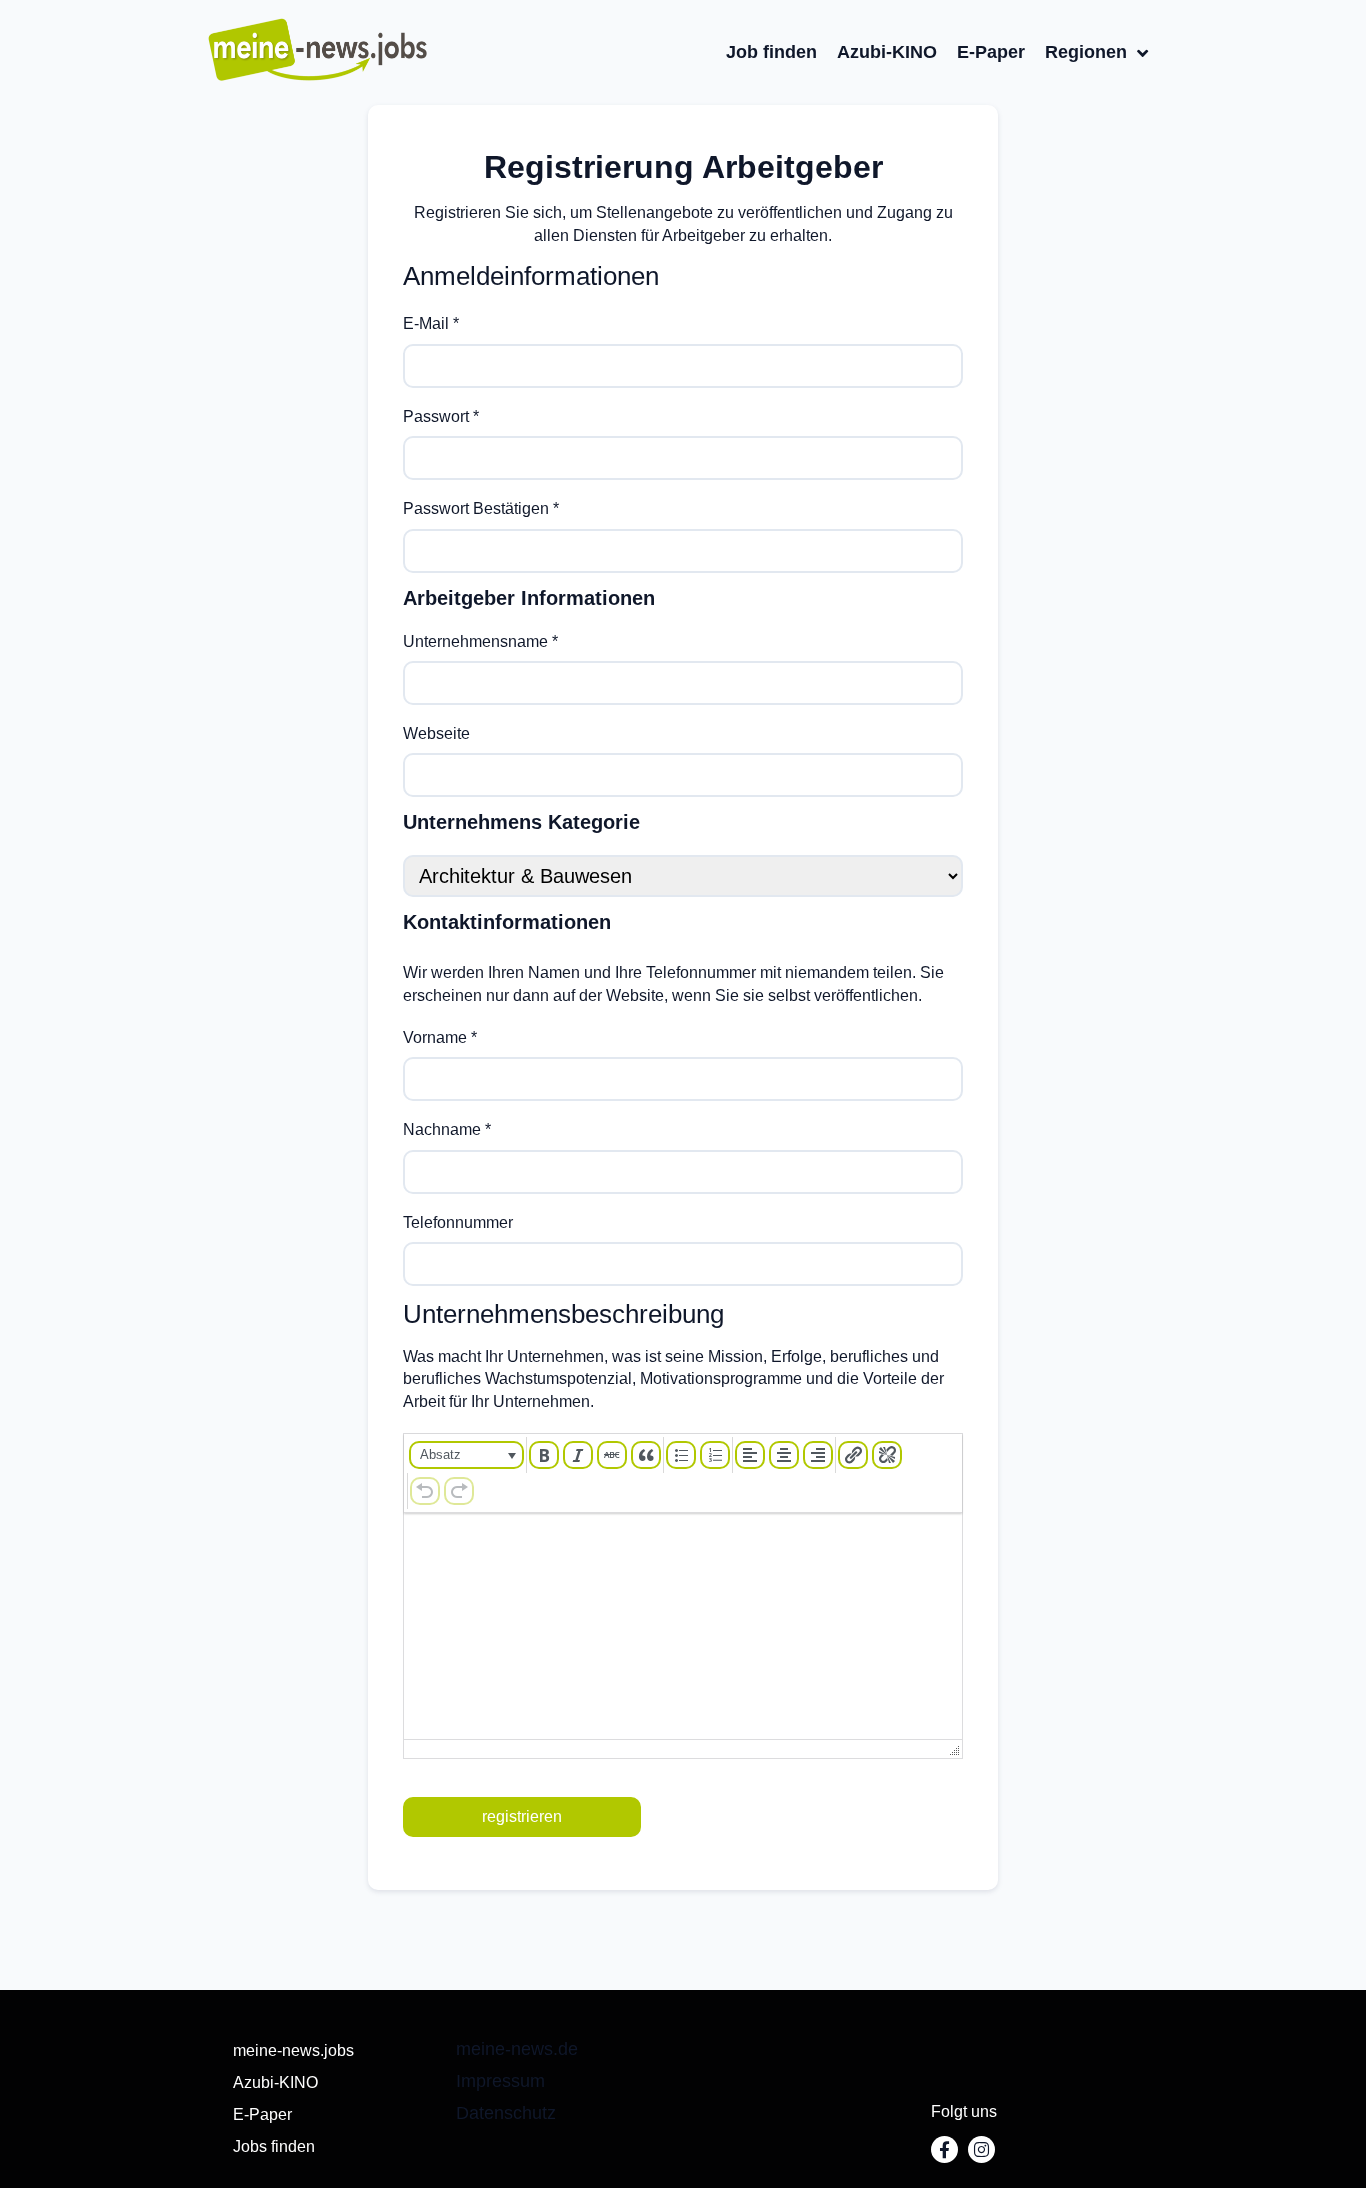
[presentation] (466, 1455)
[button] (466, 1455)
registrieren (522, 1816)
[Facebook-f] (944, 2149)
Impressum (500, 2081)
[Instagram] (981, 2149)
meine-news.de (517, 2049)
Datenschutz (506, 2113)
